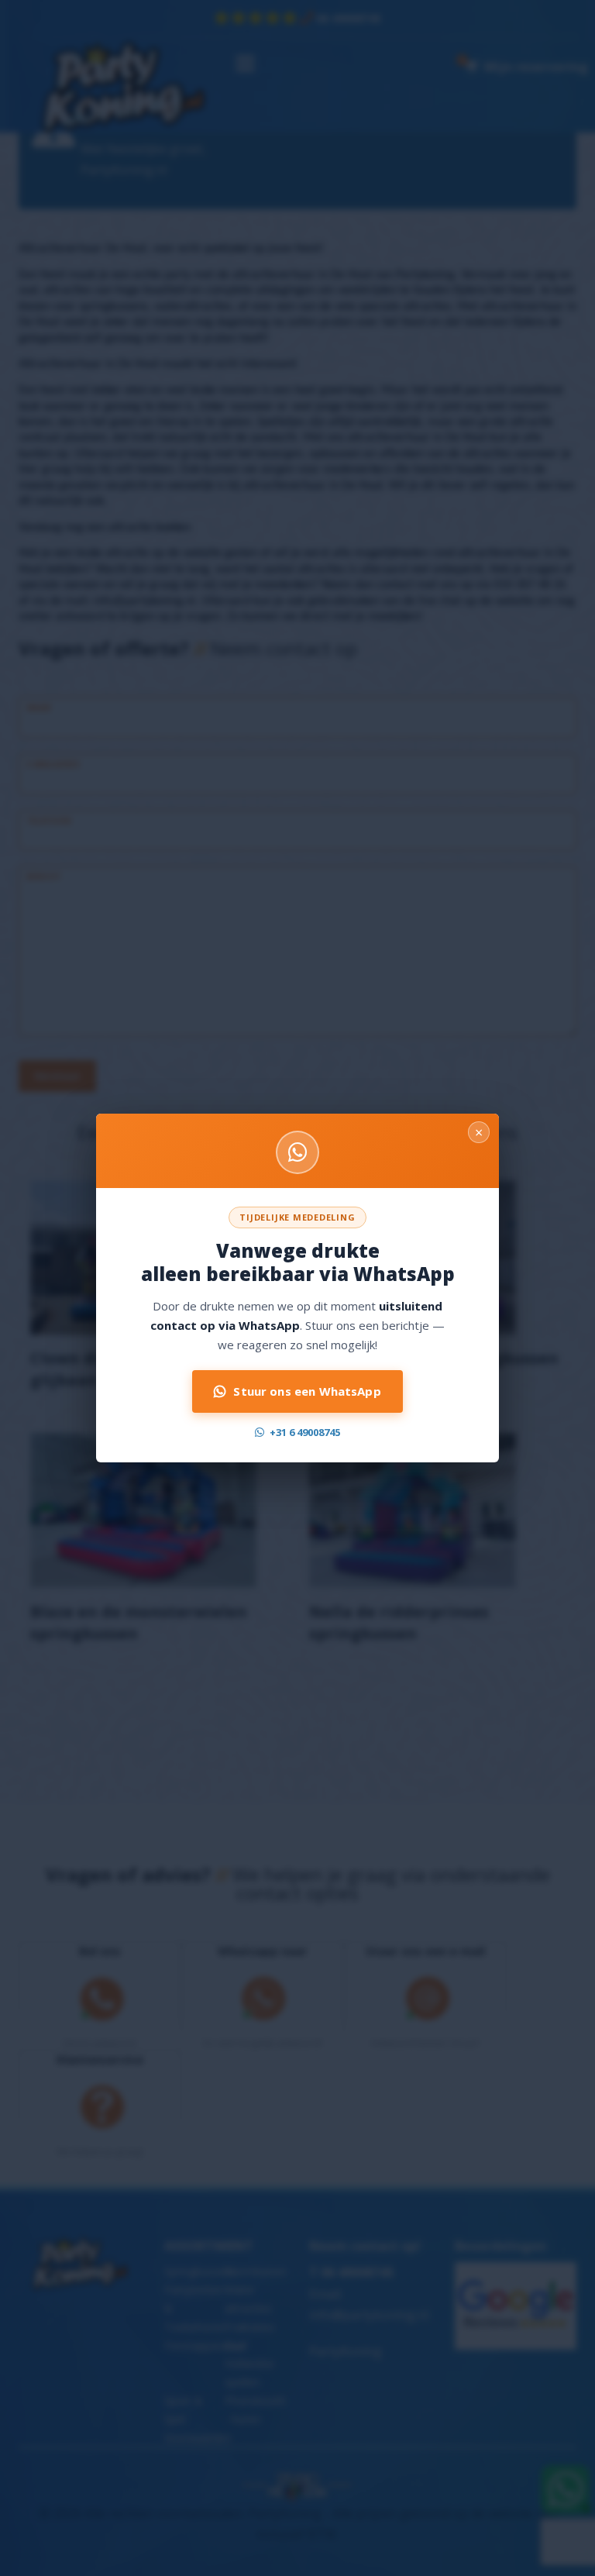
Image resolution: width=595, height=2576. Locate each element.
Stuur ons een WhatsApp (307, 1391)
